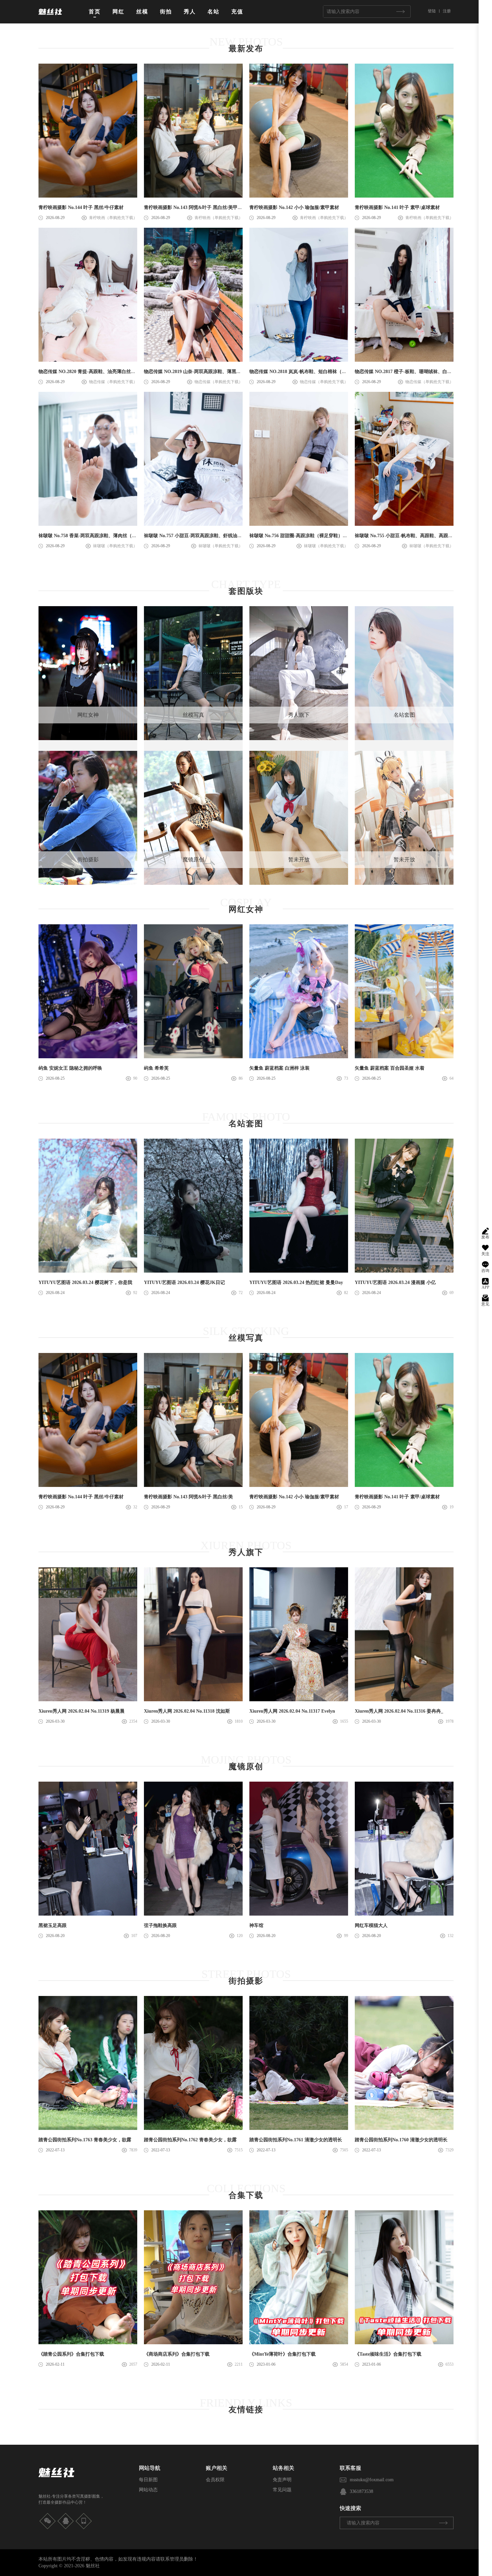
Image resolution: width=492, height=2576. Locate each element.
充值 (237, 12)
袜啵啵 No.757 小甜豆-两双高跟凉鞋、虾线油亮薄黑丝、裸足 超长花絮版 (219, 536)
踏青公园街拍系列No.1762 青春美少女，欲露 (190, 2140)
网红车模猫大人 (371, 1925)
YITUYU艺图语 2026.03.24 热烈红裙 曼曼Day (296, 1282)
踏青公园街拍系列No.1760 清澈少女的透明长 (401, 2140)
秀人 (190, 12)
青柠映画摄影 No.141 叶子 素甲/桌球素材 (397, 207)
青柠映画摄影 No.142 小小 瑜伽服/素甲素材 (294, 207)
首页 (95, 12)
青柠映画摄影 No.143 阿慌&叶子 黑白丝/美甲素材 (195, 207)
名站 (214, 12)
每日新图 (148, 2480)
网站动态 (148, 2490)
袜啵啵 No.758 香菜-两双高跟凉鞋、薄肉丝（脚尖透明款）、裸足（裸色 (113, 536)
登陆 (432, 11)
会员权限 (215, 2480)
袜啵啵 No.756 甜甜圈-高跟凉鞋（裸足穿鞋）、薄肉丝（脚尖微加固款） (324, 536)
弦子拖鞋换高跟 (160, 1925)
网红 (118, 12)
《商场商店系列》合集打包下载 (177, 2354)
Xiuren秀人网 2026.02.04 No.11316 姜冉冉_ (399, 1711)
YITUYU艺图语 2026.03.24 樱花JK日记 (184, 1282)
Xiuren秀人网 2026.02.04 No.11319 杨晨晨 (81, 1711)
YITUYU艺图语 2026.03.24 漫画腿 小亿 (395, 1282)
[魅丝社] (50, 17)
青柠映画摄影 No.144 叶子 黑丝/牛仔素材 (81, 207)
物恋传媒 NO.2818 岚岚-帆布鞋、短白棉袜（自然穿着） (307, 372)
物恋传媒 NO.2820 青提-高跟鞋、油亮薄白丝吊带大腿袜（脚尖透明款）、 (115, 372)
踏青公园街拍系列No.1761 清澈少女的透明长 (296, 2140)
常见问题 (282, 2490)
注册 (447, 11)
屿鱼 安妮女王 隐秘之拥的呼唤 (70, 1068)
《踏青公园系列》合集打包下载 (71, 2354)
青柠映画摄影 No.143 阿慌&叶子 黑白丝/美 (188, 1497)
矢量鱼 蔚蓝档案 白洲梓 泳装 (279, 1068)
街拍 (166, 12)
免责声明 (282, 2480)
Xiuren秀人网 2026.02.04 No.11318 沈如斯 (187, 1711)
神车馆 (256, 1925)
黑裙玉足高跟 (53, 1925)
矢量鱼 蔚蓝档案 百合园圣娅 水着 (390, 1068)
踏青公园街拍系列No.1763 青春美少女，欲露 (85, 2140)
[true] (400, 12)
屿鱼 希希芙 (156, 1068)
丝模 (142, 12)
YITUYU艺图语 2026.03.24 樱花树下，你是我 (85, 1282)
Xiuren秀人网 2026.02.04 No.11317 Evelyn (292, 1711)
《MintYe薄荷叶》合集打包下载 (282, 2354)
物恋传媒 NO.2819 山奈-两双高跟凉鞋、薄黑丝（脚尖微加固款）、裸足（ (221, 372)
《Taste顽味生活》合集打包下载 (388, 2354)
